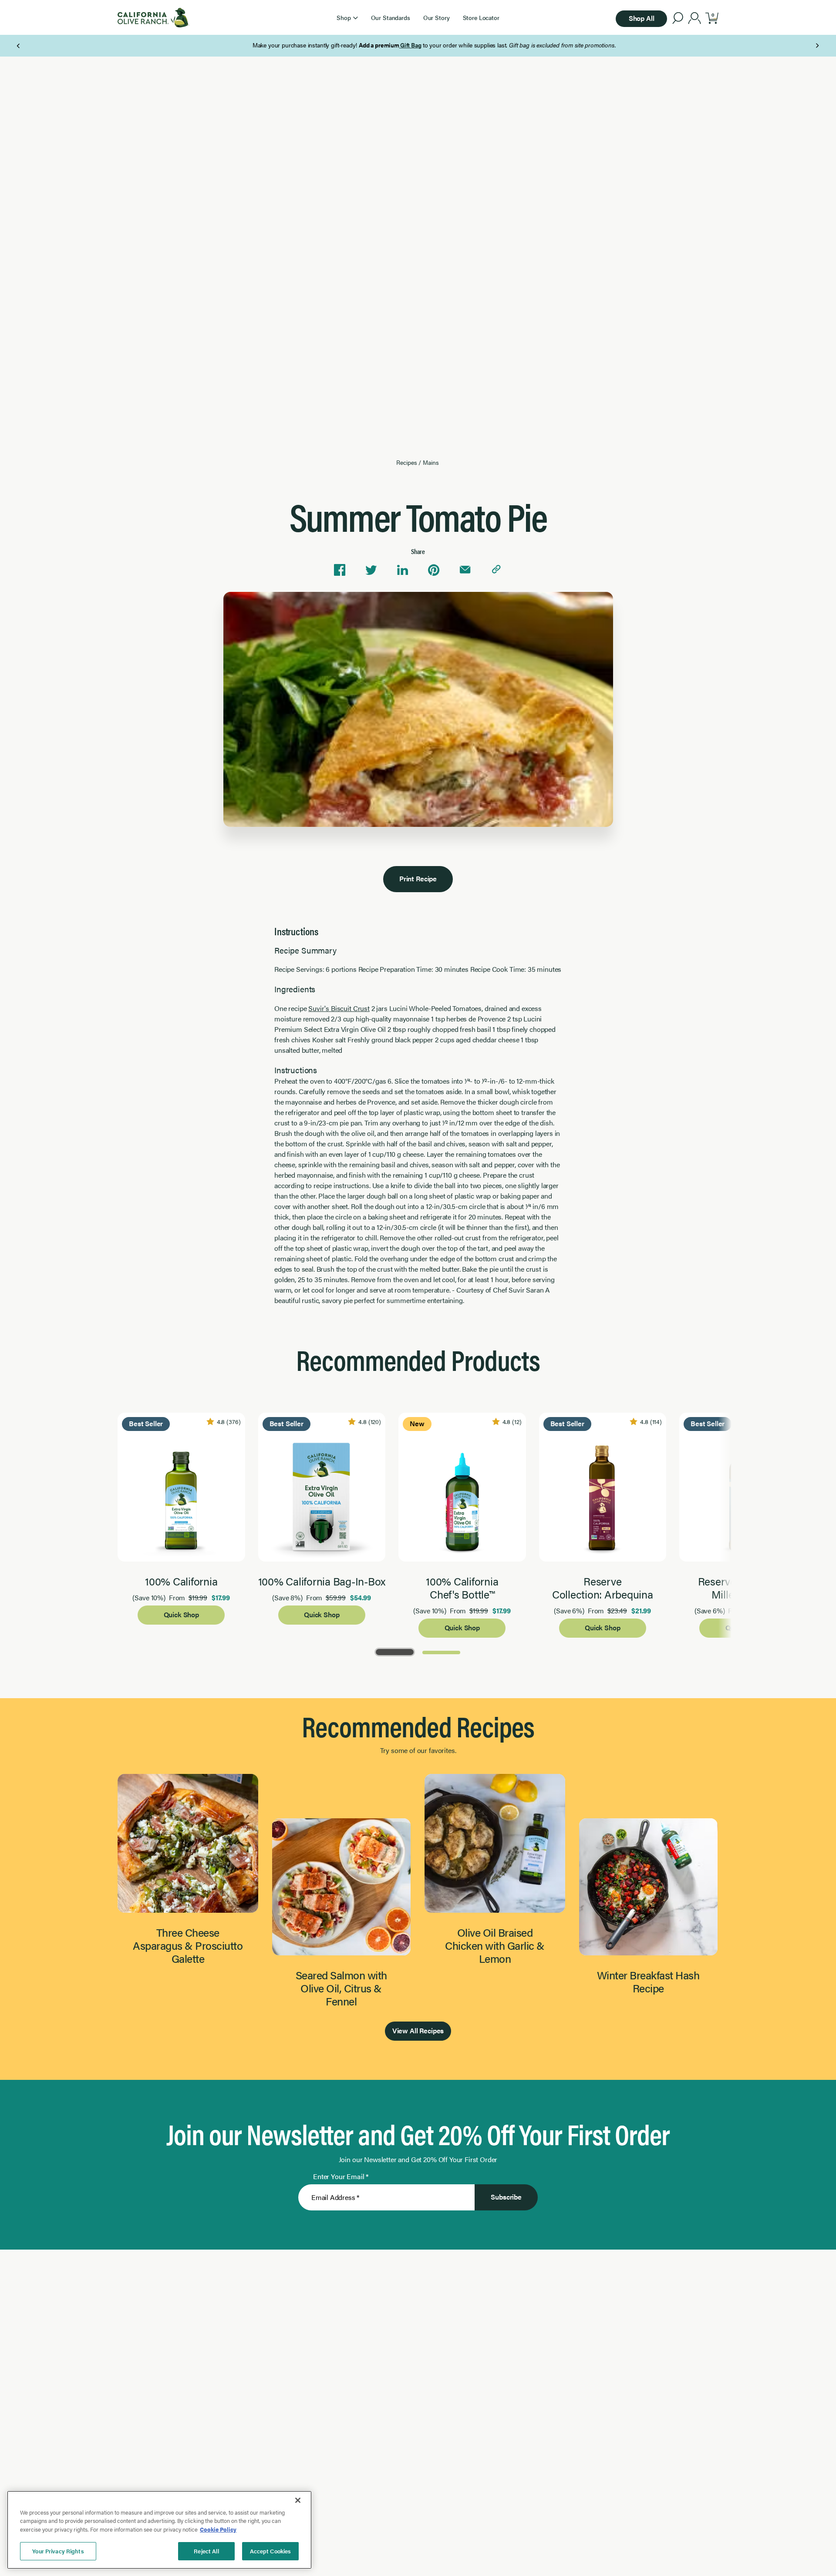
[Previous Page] (19, 46)
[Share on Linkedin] (402, 570)
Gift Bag (394, 45)
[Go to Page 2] (441, 1651)
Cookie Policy (218, 2529)
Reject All (206, 2551)
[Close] (298, 2500)
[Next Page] (817, 46)
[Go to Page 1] (395, 1651)
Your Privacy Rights (58, 2551)
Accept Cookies (271, 2551)
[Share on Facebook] (340, 570)
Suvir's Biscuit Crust (339, 1008)
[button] (347, 17)
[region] (159, 2530)
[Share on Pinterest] (434, 570)
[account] (695, 19)
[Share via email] (465, 570)
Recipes (406, 462)
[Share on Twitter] (371, 570)
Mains (431, 462)
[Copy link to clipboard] (496, 570)
